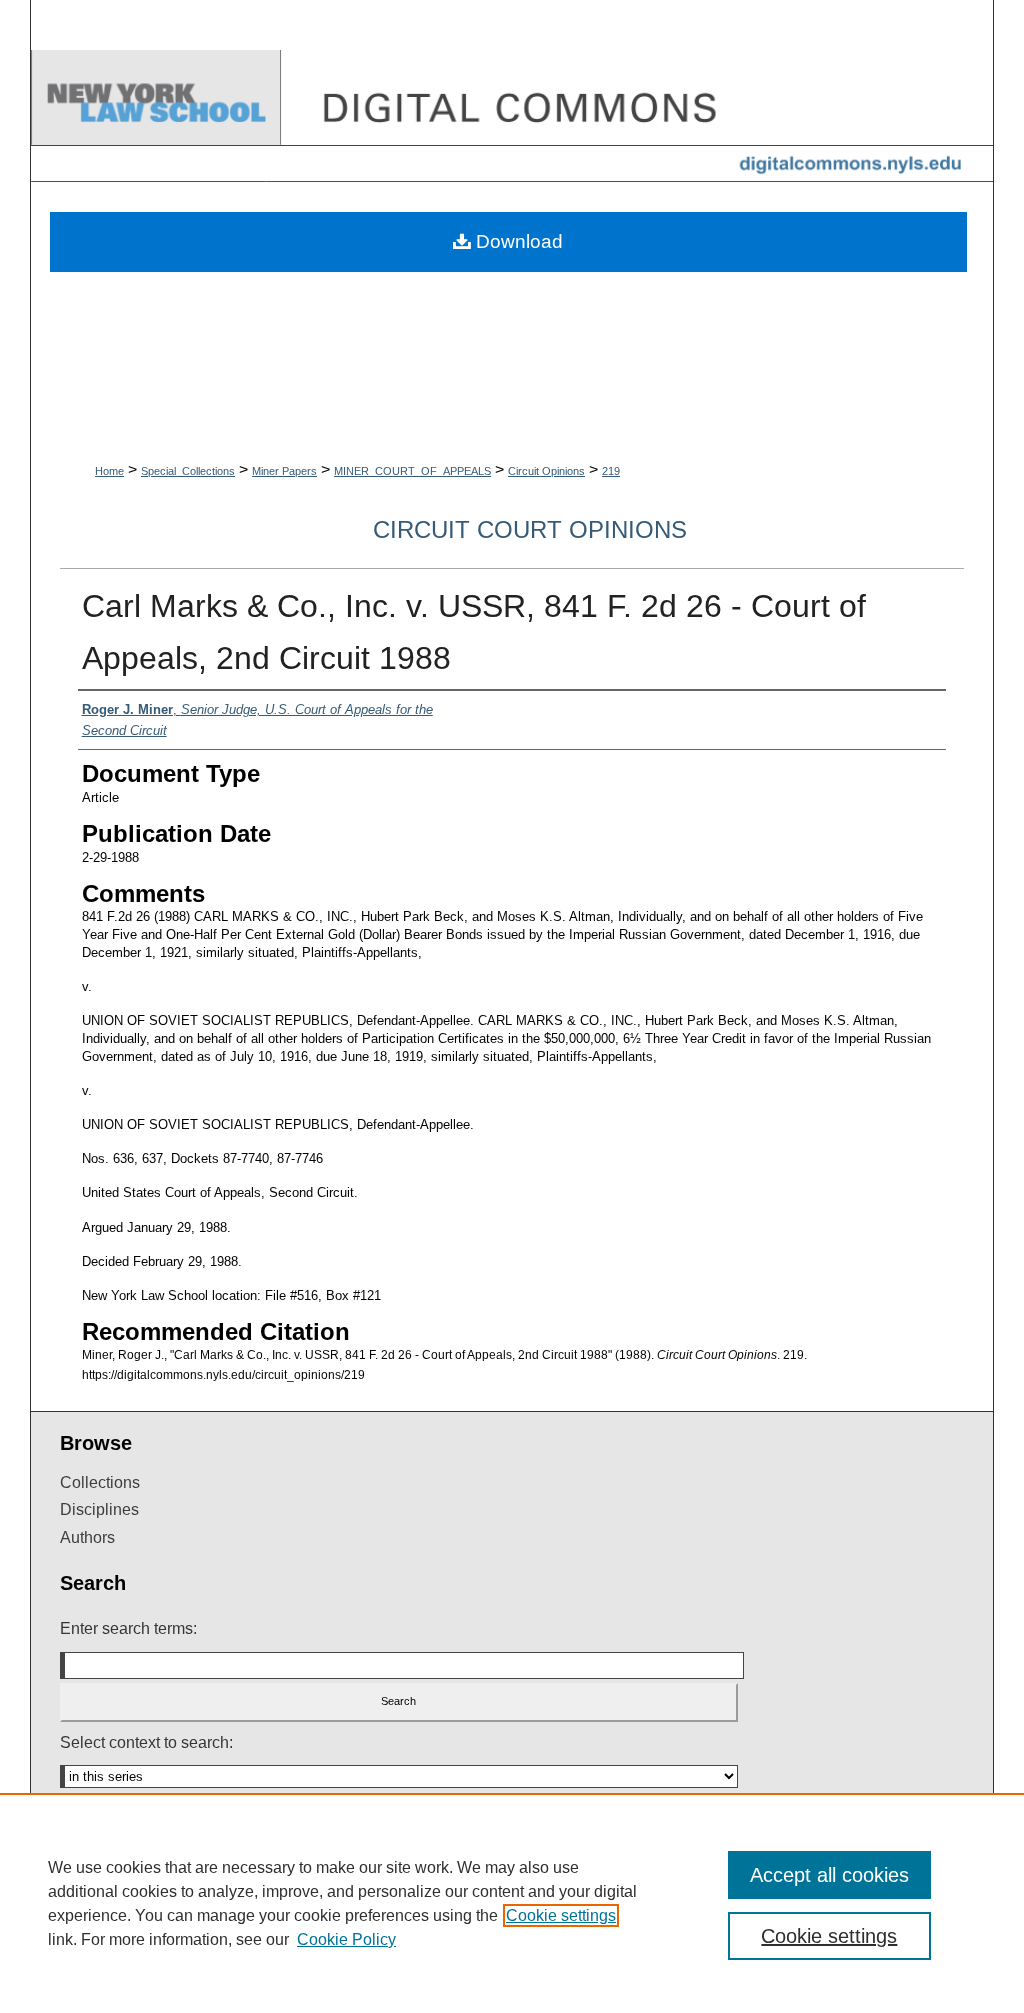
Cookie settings (561, 1915)
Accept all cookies (829, 1875)
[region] (512, 1903)
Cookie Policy (346, 1939)
